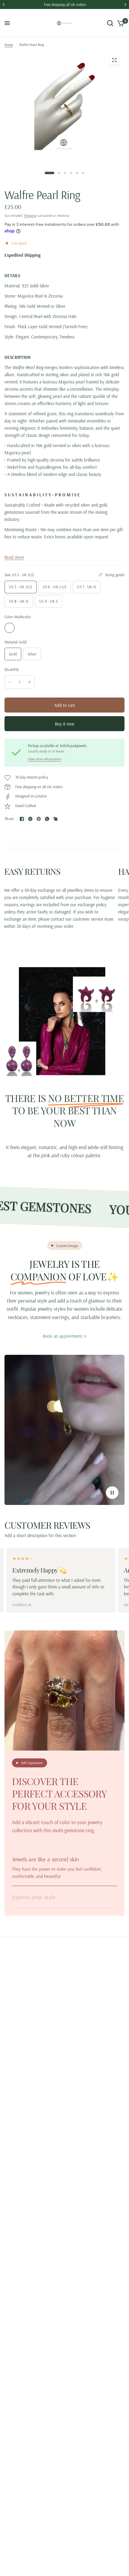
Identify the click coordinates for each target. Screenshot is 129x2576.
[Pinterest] (39, 819)
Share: (10, 819)
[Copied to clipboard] (55, 819)
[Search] (110, 23)
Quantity (12, 669)
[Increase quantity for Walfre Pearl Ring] (29, 682)
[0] (120, 23)
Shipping (30, 215)
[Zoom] (114, 60)
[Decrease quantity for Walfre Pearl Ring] (10, 682)
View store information (44, 759)
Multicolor (10, 628)
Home (9, 45)
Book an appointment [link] (63, 1336)
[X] (30, 819)
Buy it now (65, 724)
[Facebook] (22, 819)
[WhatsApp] (47, 819)
